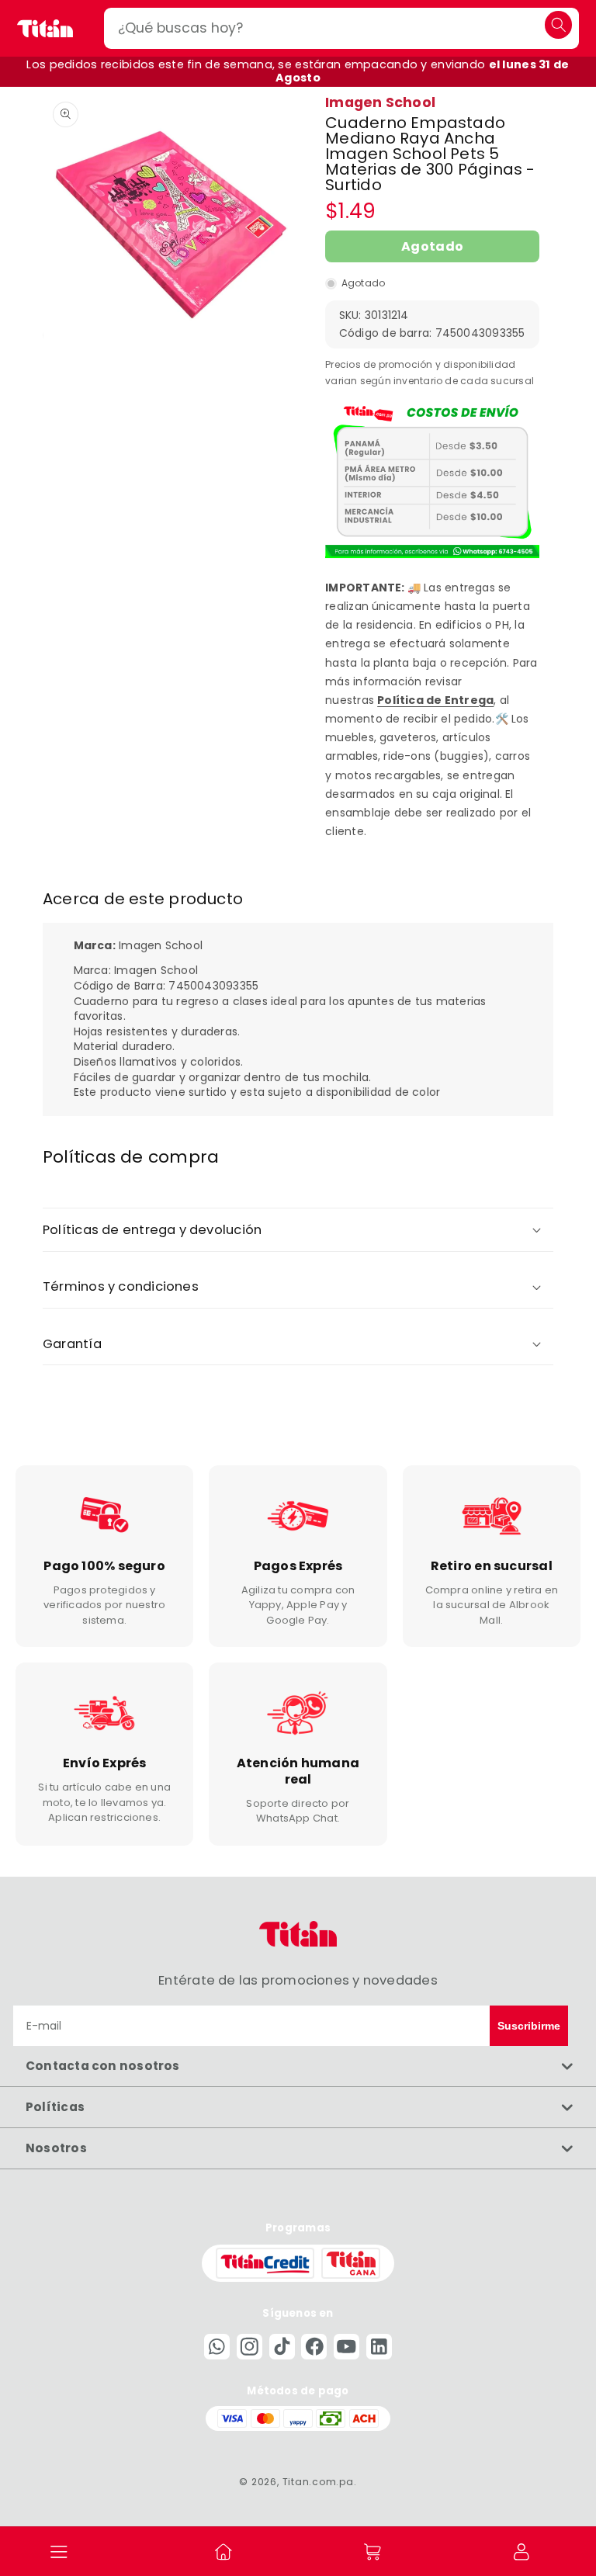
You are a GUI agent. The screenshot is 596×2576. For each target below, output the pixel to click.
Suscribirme (529, 2026)
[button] (60, 2551)
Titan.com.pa (318, 2482)
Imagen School (380, 102)
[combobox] (341, 28)
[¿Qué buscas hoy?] (558, 24)
